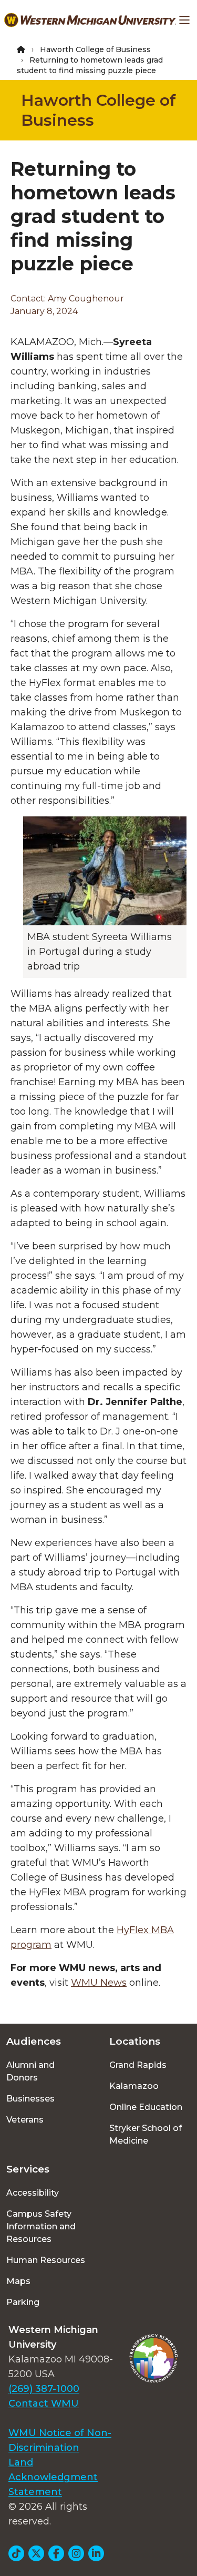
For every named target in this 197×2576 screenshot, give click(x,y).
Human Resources (46, 2260)
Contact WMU (44, 2403)
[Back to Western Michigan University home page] (90, 20)
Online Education (146, 2107)
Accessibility (33, 2193)
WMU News (99, 1983)
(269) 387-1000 (44, 2389)
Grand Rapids (138, 2065)
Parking (23, 2302)
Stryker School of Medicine (146, 2134)
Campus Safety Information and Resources (41, 2226)
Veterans (25, 2120)
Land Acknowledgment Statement (53, 2477)
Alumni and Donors (30, 2071)
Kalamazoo (134, 2086)
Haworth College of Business (95, 49)
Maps (18, 2281)
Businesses (30, 2099)
